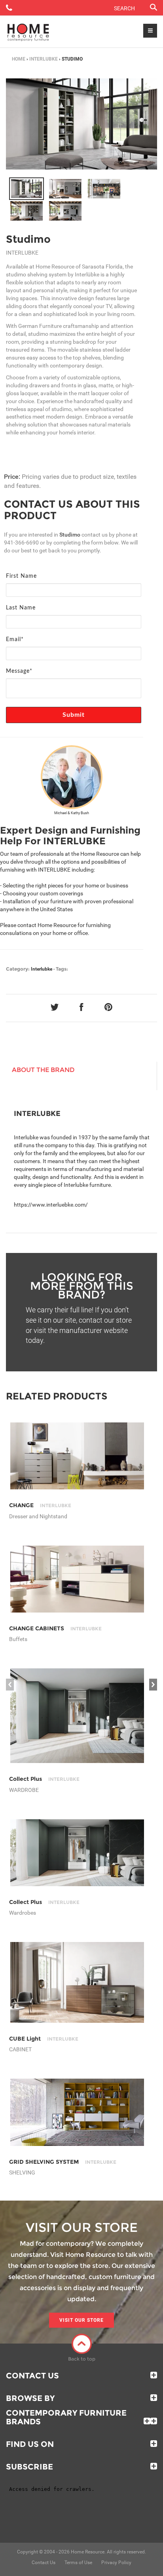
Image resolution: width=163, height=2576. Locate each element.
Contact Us (32, 2376)
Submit (74, 715)
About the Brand (43, 1070)
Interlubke (44, 59)
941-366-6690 (21, 543)
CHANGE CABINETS (55, 1628)
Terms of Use (78, 2563)
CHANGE (40, 1505)
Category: (18, 969)
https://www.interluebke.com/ (51, 1205)
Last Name (21, 608)
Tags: (62, 969)
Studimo (28, 239)
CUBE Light (44, 2039)
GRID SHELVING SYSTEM (63, 2162)
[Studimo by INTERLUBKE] (81, 124)
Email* (15, 640)
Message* (19, 671)
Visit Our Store (81, 2320)
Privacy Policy (116, 2563)
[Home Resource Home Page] (28, 32)
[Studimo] (27, 189)
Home (19, 59)
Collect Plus (44, 1779)
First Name (21, 576)
